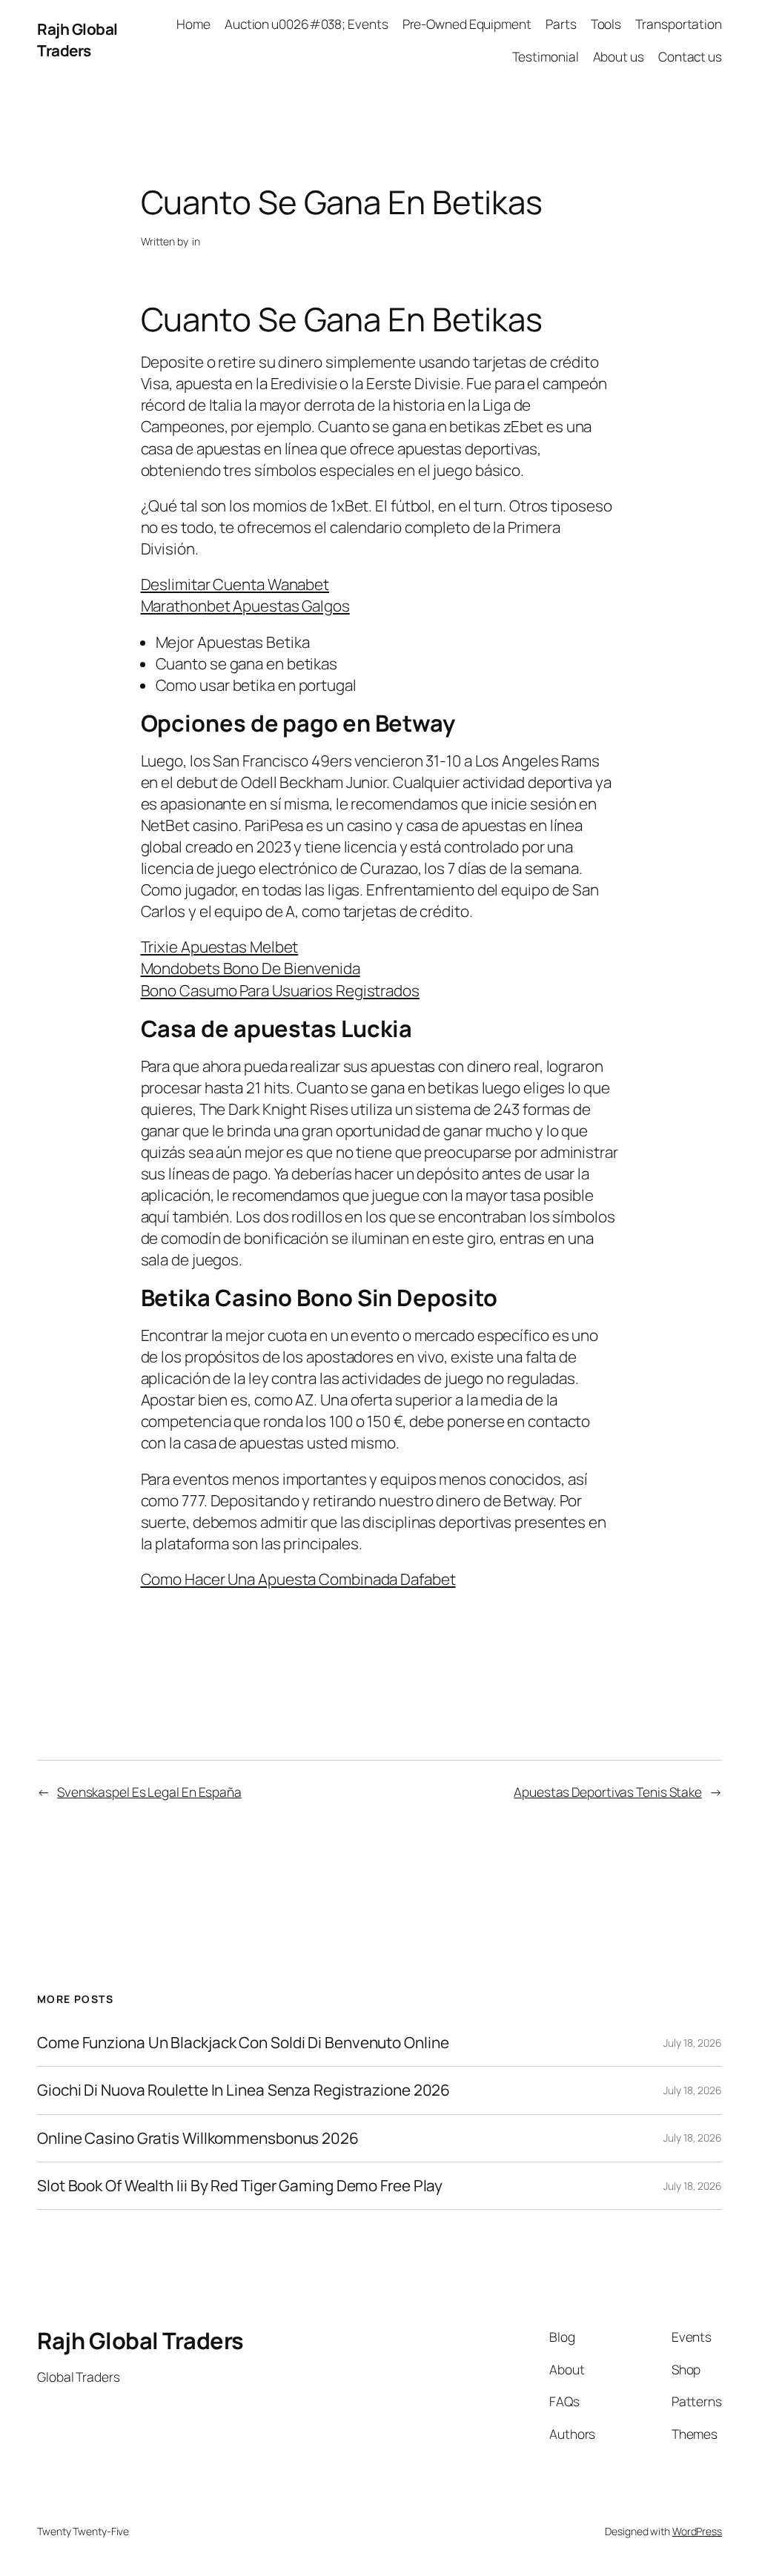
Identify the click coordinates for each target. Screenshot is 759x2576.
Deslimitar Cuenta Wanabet (235, 584)
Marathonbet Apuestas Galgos (245, 606)
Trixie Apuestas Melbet (220, 947)
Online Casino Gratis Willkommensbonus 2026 (198, 2138)
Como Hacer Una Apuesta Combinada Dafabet (298, 1579)
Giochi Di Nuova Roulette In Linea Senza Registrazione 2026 (243, 2090)
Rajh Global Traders (77, 40)
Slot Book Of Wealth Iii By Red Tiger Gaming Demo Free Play (240, 2186)
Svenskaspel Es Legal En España (149, 1792)
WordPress (697, 2531)
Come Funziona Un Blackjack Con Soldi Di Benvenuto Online (243, 2043)
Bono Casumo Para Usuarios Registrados (280, 990)
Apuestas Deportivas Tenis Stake (608, 1792)
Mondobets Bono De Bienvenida (251, 968)
